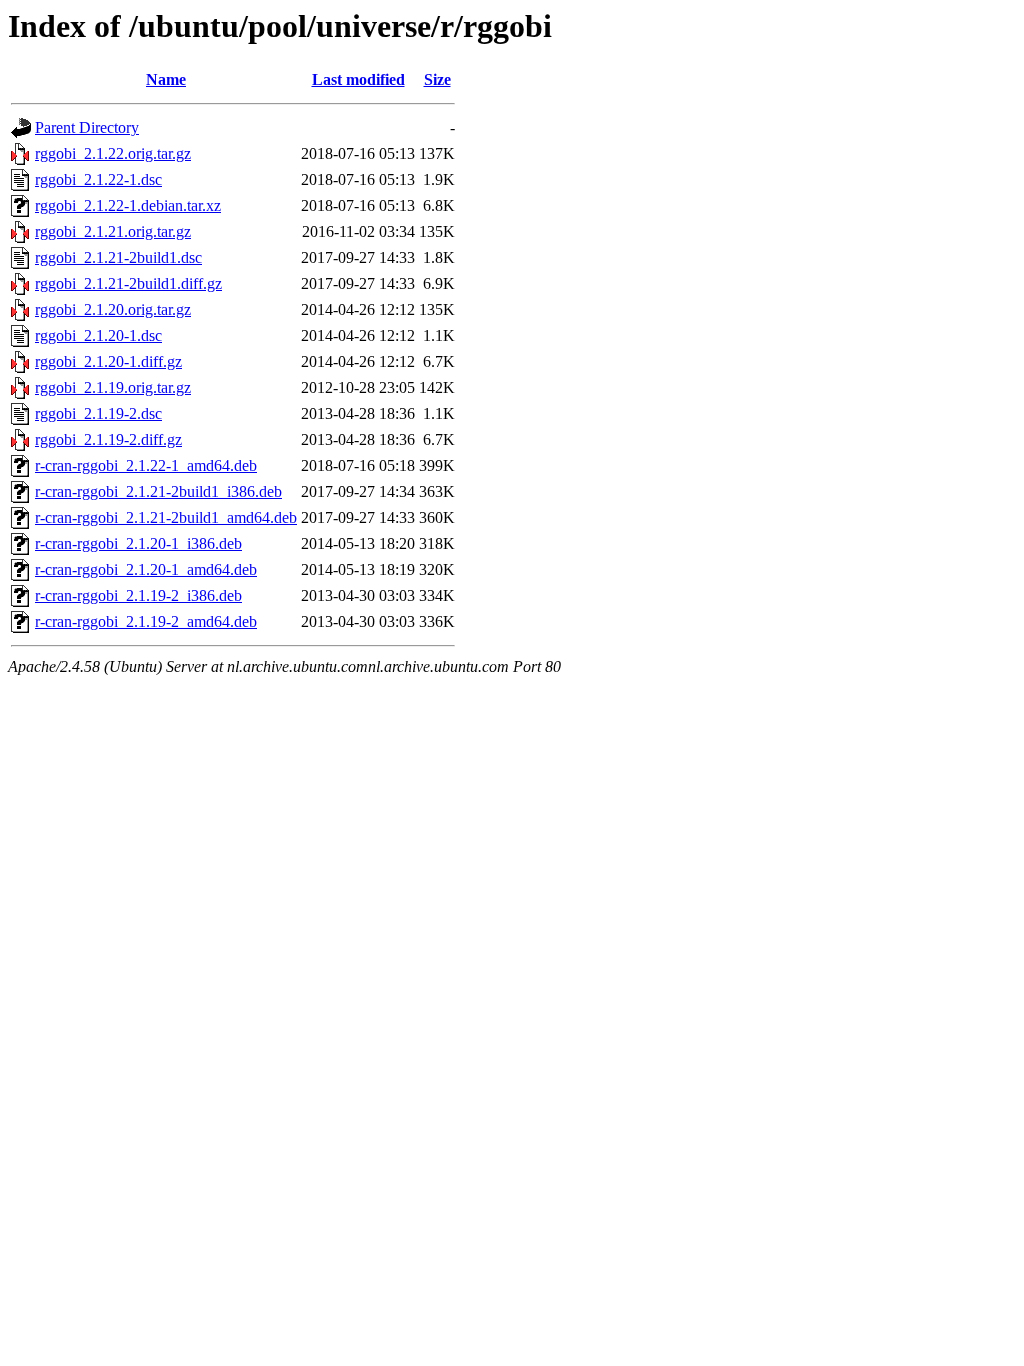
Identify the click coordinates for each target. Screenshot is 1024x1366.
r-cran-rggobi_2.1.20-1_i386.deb (138, 543)
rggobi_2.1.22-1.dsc (98, 179)
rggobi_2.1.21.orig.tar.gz (113, 231)
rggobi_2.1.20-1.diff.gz (108, 361)
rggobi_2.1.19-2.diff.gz (108, 439)
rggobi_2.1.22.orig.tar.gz (113, 153)
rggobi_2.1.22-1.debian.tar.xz (128, 205)
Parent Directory (87, 127)
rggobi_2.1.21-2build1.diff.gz (128, 283)
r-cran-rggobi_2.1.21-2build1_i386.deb (158, 491)
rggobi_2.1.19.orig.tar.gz (113, 387)
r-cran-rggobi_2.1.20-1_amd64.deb (146, 569)
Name (166, 79)
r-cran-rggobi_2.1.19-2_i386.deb (138, 595)
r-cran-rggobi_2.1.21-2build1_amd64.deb (166, 517)
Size (437, 79)
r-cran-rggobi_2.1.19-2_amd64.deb (146, 621)
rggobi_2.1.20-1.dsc (98, 335)
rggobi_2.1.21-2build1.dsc (118, 257)
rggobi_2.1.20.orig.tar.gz (113, 309)
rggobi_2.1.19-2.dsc (98, 413)
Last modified (358, 79)
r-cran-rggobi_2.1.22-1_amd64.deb (146, 465)
